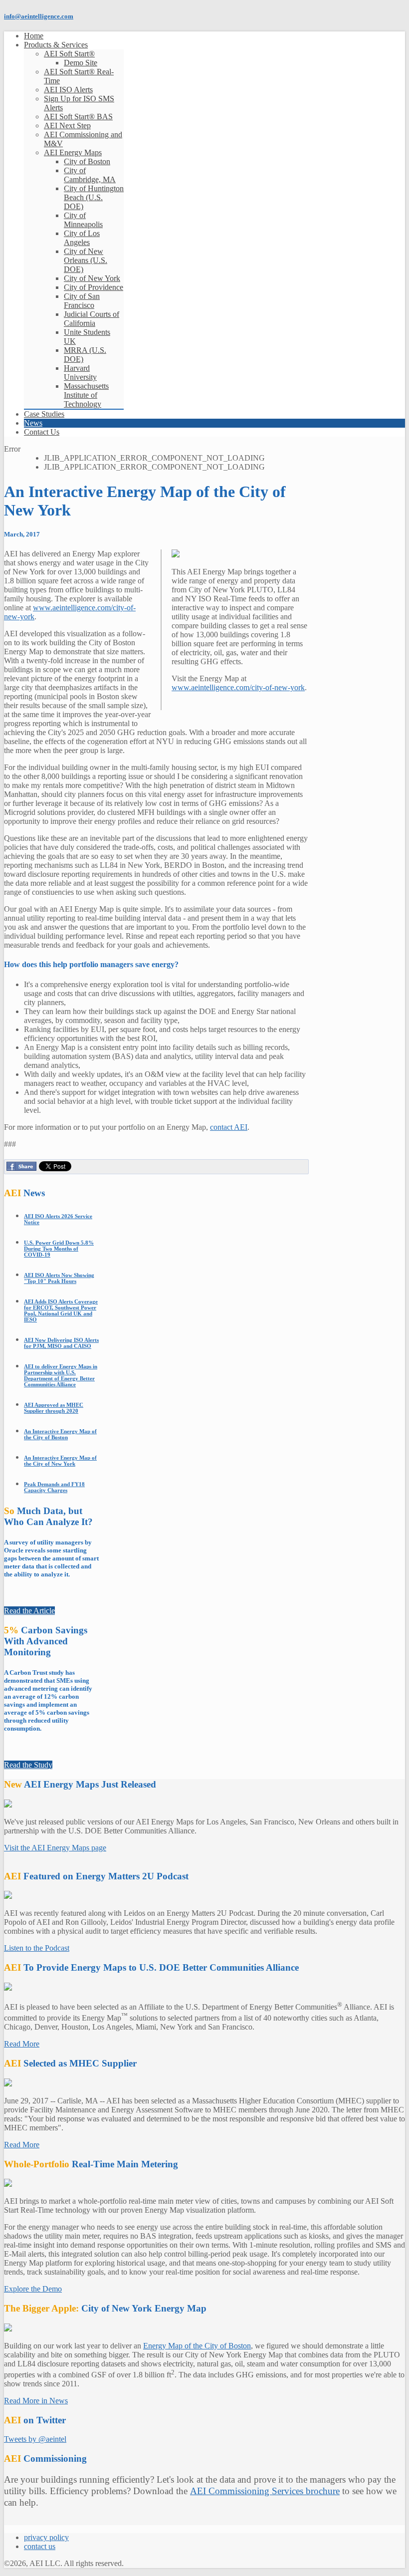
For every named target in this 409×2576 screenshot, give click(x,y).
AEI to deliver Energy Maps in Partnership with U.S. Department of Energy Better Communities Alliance (61, 1375)
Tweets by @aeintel (35, 2439)
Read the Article (29, 1611)
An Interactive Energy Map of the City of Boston (60, 1434)
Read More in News (36, 2401)
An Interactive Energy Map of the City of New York (60, 1461)
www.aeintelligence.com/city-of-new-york (238, 687)
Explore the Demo (33, 2289)
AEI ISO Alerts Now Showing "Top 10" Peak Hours (59, 1278)
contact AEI (229, 1127)
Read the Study (28, 1765)
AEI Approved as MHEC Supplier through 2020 (54, 1408)
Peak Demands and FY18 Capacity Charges (54, 1487)
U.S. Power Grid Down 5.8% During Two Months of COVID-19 (59, 1249)
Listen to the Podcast (37, 1948)
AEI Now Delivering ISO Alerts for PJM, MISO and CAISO (61, 1343)
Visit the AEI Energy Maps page (55, 1848)
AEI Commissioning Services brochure (265, 2491)
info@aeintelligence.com (39, 16)
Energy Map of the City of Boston (197, 2346)
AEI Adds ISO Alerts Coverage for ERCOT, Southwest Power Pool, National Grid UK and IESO (61, 1310)
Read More (22, 2044)
